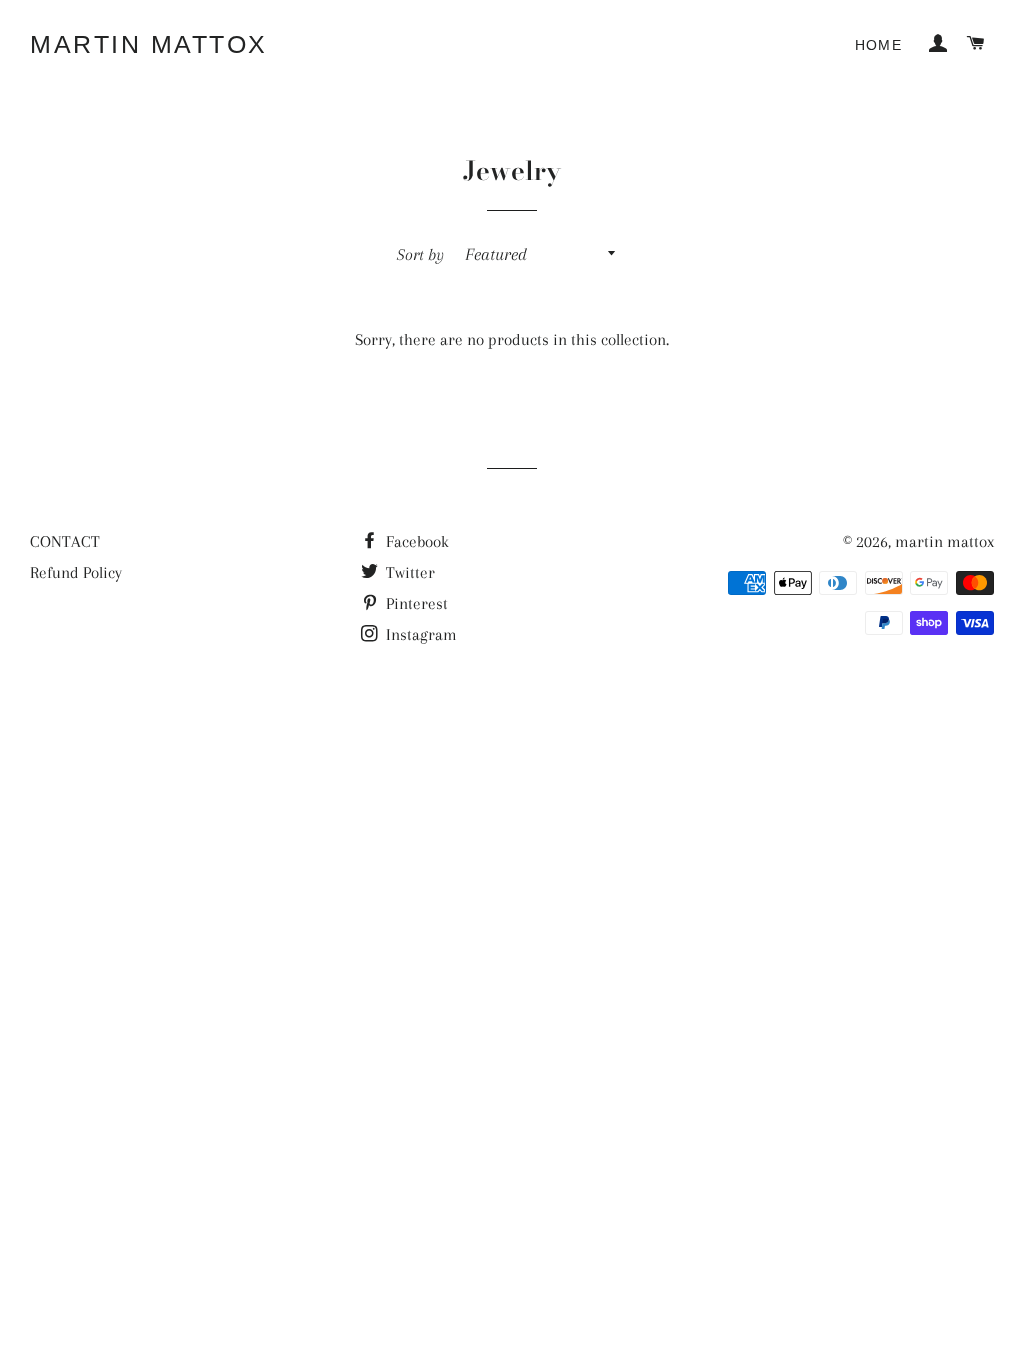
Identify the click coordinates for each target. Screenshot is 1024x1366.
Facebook (415, 541)
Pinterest (415, 603)
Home (879, 45)
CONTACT (65, 541)
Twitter (408, 572)
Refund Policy (76, 572)
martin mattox (149, 44)
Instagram (419, 634)
